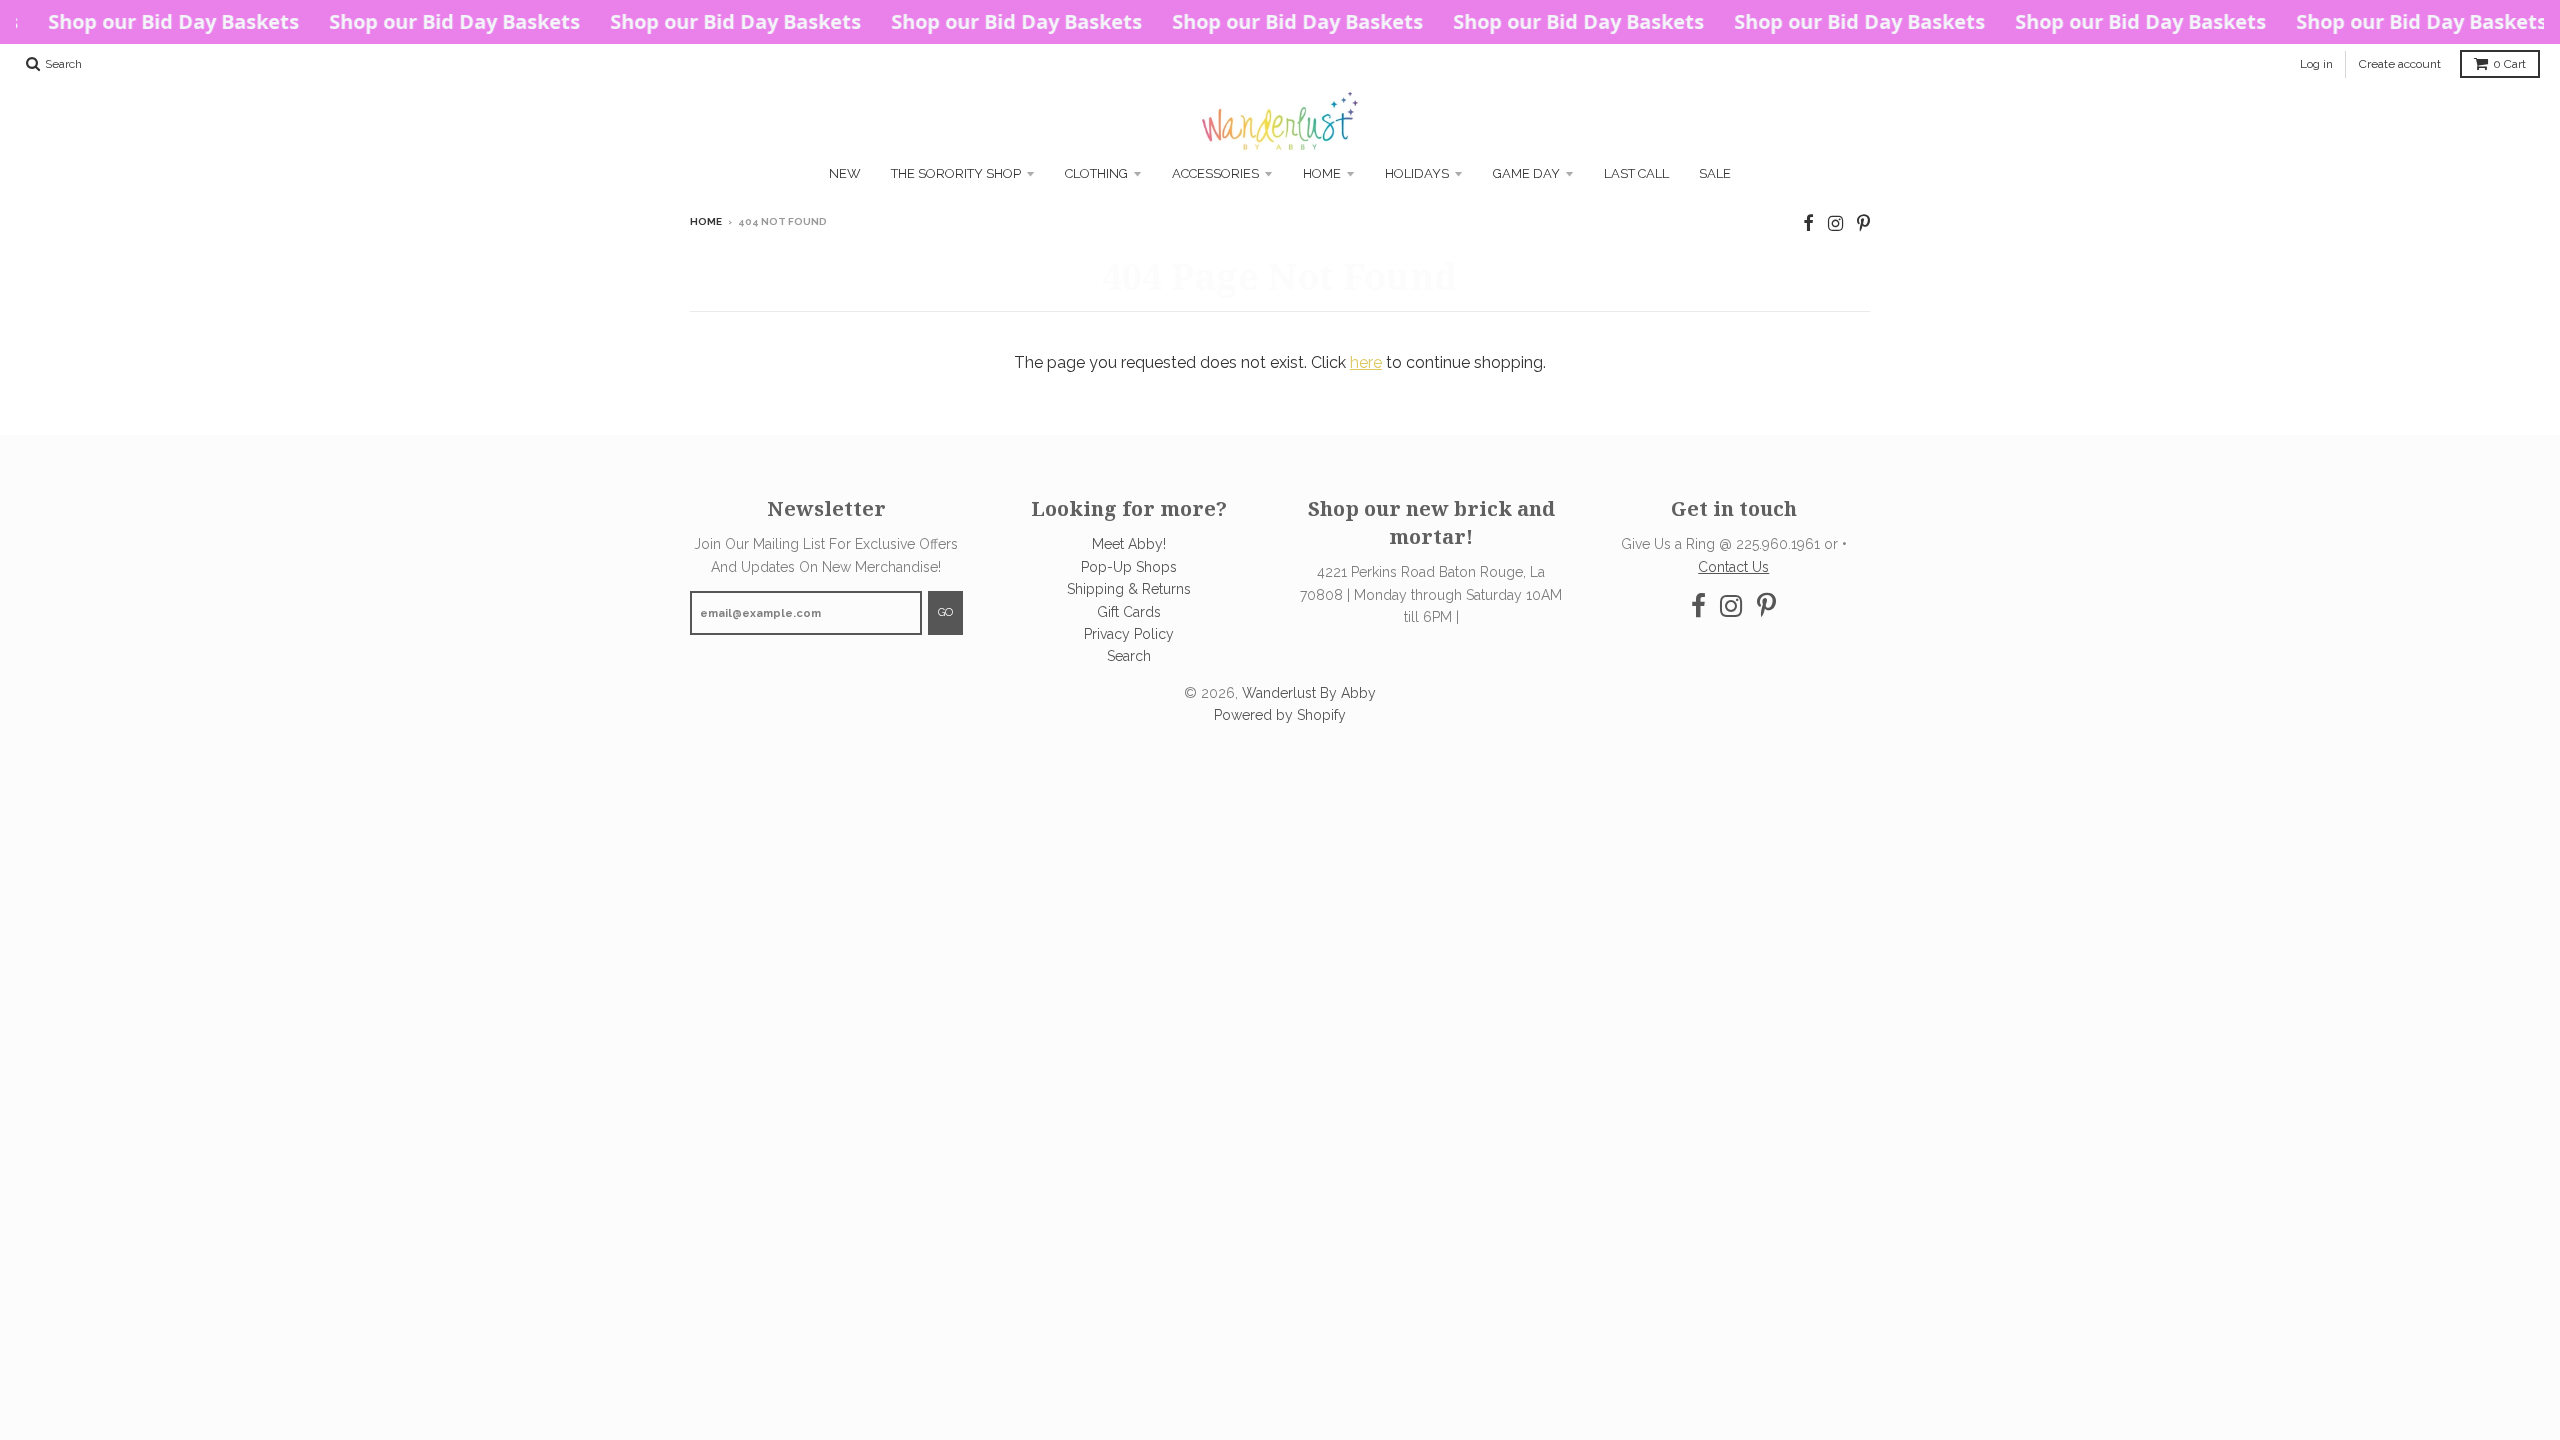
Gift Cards (1129, 612)
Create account (2400, 64)
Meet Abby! (1129, 544)
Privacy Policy (1129, 634)
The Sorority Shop (956, 173)
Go (945, 612)
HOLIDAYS (1417, 173)
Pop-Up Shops (1129, 567)
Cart (2509, 64)
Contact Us (1733, 567)
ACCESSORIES (1215, 173)
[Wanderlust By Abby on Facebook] (1808, 223)
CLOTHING (1096, 173)
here (1366, 362)
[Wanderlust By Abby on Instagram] (1835, 223)
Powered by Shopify (1280, 715)
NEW (845, 173)
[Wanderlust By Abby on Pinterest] (1863, 223)
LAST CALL (1636, 173)
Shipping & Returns (1129, 589)
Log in (2316, 64)
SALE (1715, 173)
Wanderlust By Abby (1309, 693)
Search (1129, 656)
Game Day (1526, 173)
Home (1322, 173)
